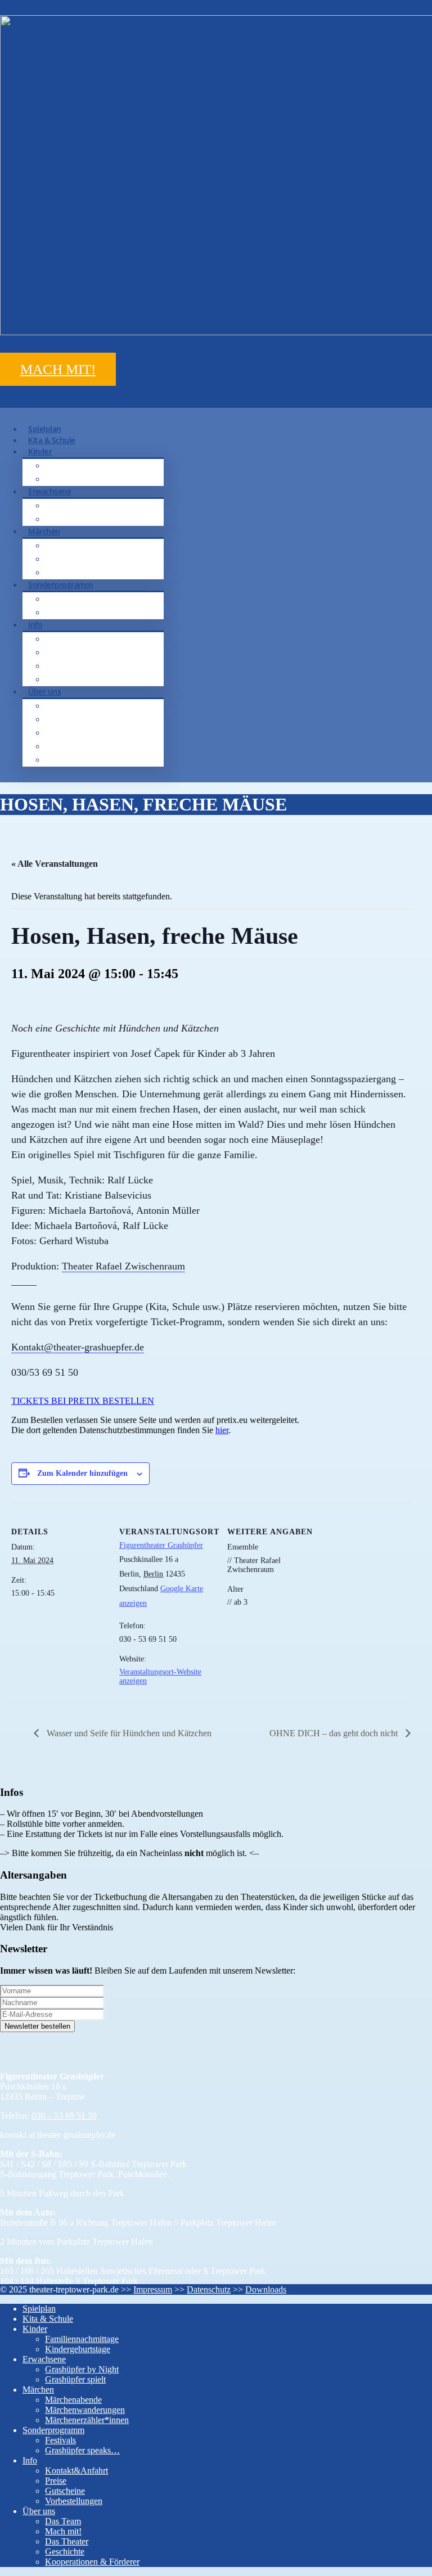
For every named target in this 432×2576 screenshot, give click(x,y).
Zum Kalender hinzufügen (82, 1473)
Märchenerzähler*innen (101, 572)
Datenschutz (209, 2289)
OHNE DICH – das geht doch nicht (335, 1733)
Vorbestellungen (86, 679)
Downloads (266, 2289)
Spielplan (39, 2309)
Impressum (153, 2289)
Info (35, 625)
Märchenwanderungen (98, 559)
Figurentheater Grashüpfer (161, 1545)
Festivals (71, 599)
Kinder (40, 451)
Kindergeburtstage (91, 479)
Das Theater (78, 733)
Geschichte (76, 746)
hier (222, 1430)
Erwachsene (49, 491)
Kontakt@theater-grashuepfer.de (78, 1347)
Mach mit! (74, 719)
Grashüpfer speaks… (94, 612)
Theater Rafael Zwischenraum (123, 1266)
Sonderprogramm (60, 585)
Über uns (44, 692)
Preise (67, 652)
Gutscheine (76, 666)
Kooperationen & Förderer (104, 760)
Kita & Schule (48, 2319)
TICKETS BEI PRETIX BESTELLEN (83, 1401)
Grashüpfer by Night (94, 505)
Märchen (44, 531)
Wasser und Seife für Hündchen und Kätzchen (128, 1733)
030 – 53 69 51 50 (64, 2116)
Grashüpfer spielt (88, 519)
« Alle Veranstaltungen (55, 864)
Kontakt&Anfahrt (87, 639)
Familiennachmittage (95, 465)
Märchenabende (86, 545)
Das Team (74, 706)
